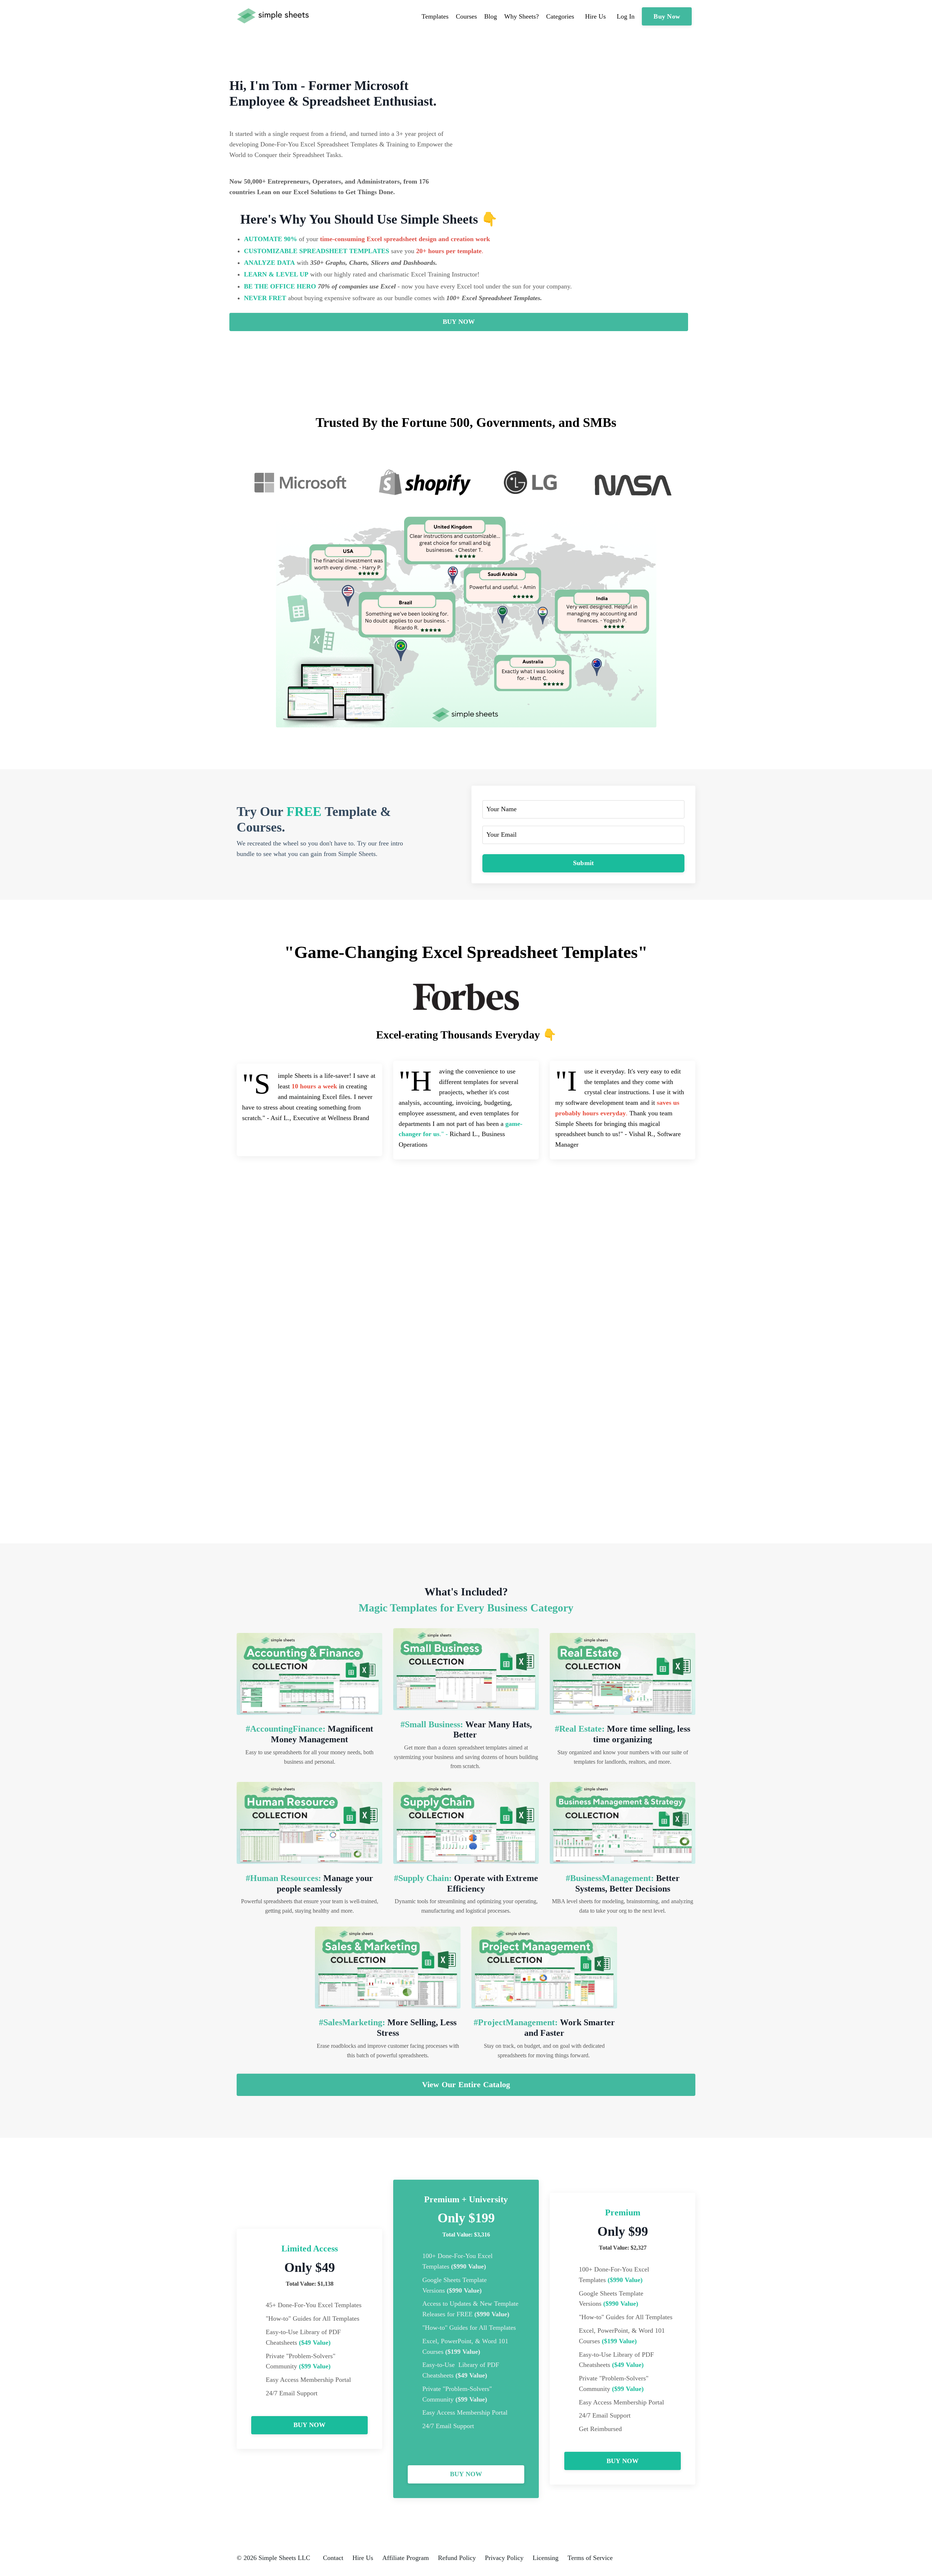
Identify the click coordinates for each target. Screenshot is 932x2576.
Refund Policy (457, 2558)
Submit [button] (584, 863)
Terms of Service (590, 2558)
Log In (626, 16)
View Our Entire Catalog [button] (466, 2085)
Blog (491, 16)
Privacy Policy (504, 2558)
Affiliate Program (406, 2558)
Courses (466, 16)
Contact (333, 2558)
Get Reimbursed (600, 2429)
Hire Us (363, 2558)
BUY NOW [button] (459, 322)
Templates (435, 16)
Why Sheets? (522, 16)
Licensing (546, 2558)
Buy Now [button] (667, 16)
